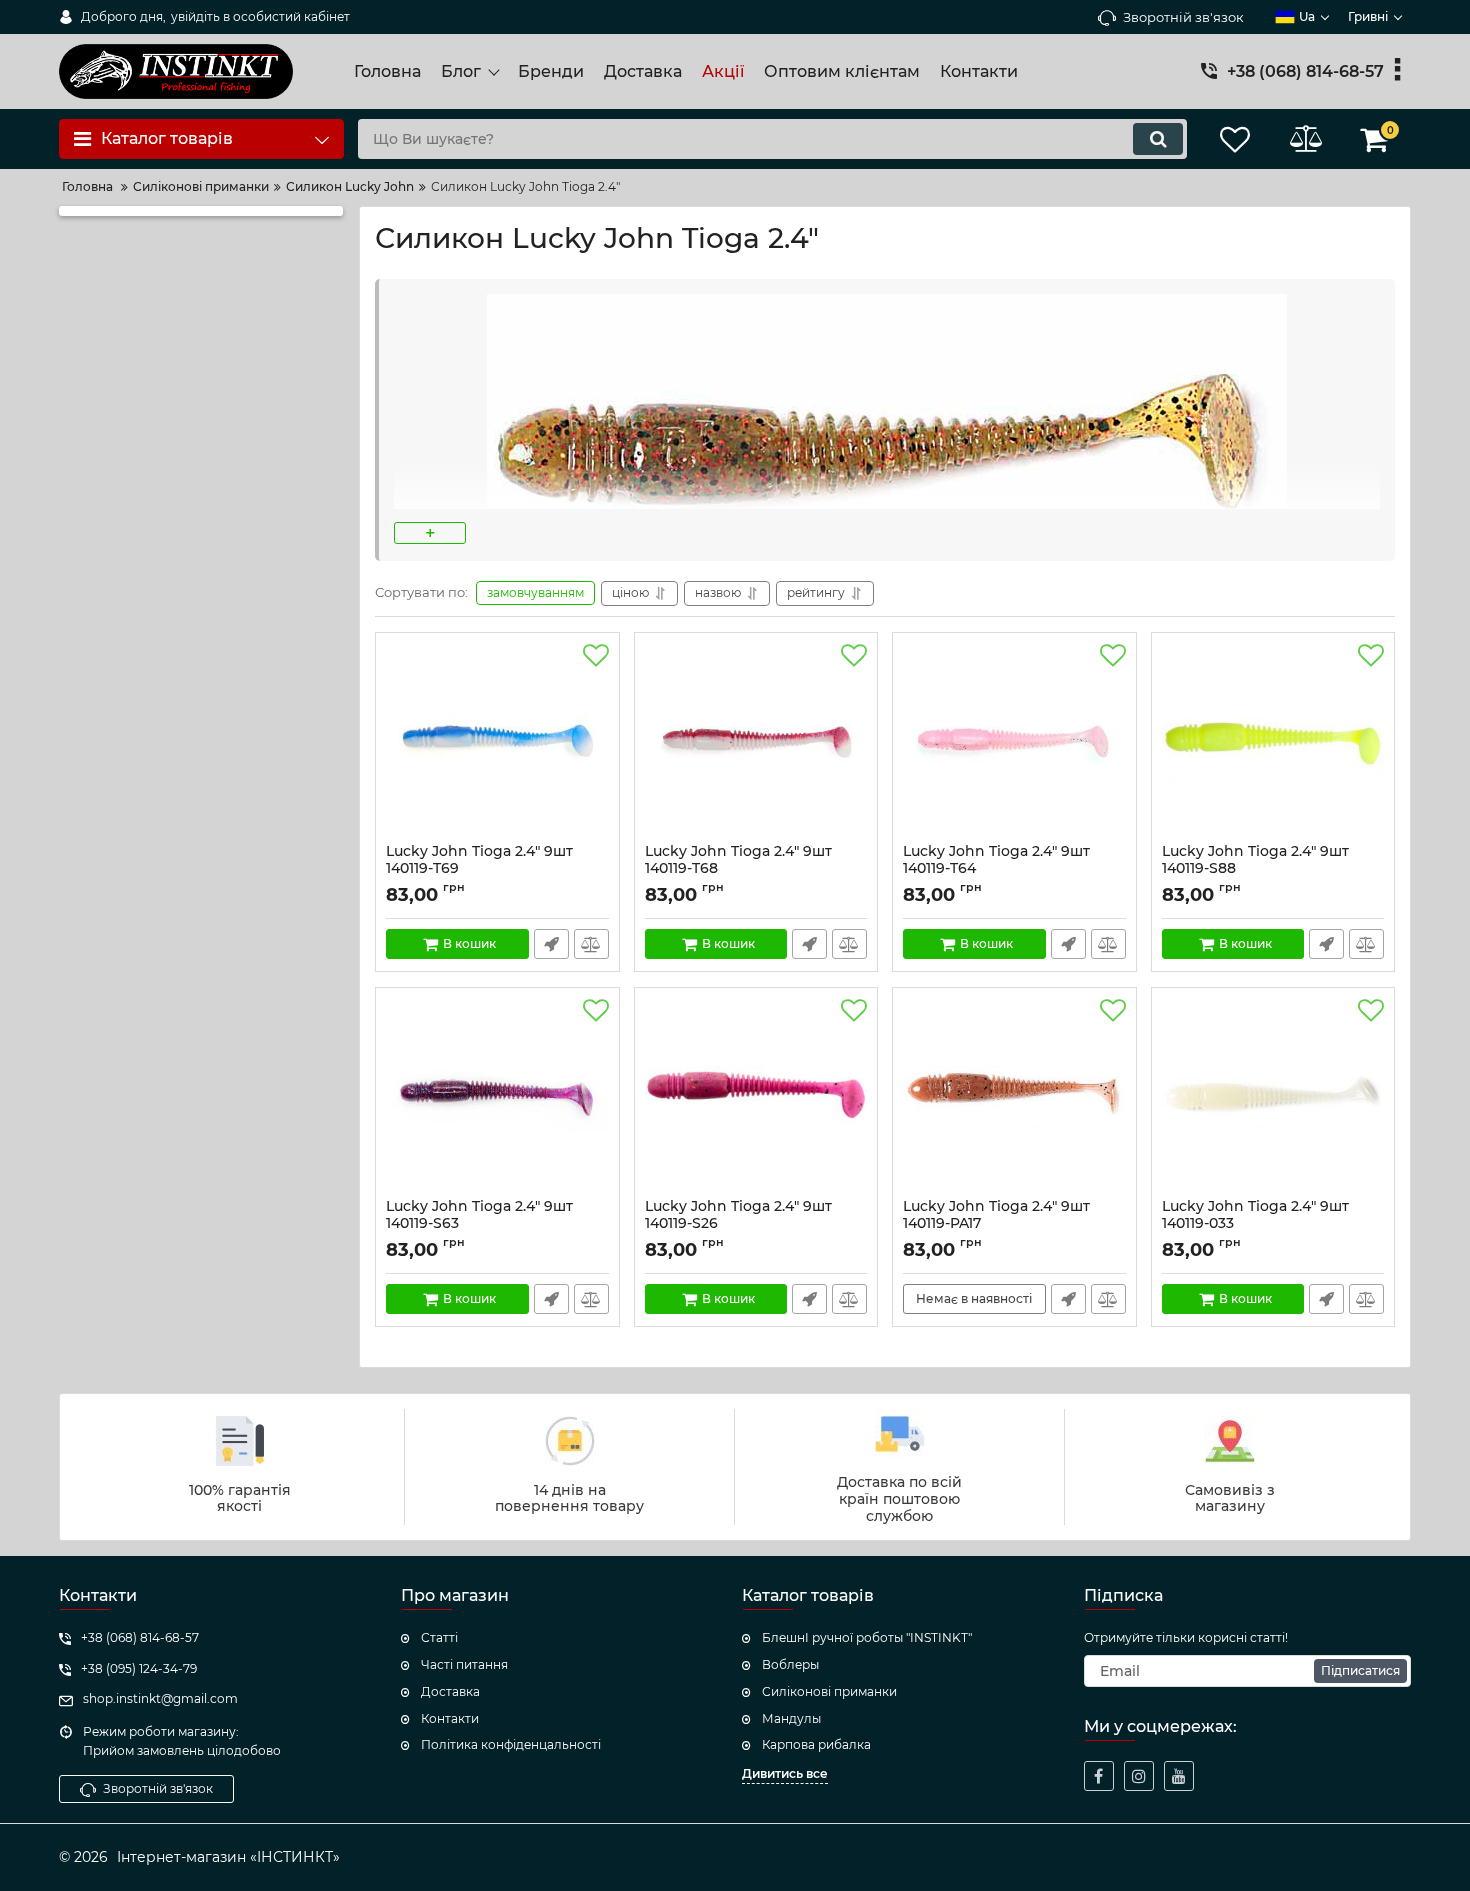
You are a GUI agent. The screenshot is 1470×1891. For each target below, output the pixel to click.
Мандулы (791, 1718)
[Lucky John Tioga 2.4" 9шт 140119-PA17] (1014, 1098)
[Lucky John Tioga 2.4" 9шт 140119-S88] (1273, 743)
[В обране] (596, 656)
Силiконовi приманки (829, 1691)
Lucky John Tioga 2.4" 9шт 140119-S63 (479, 1224)
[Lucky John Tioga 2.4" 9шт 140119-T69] (497, 743)
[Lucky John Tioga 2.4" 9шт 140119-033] (1273, 1098)
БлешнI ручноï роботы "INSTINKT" (867, 1637)
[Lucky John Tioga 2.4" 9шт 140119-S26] (756, 1098)
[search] (1158, 139)
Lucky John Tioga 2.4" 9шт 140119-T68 (738, 869)
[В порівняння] (591, 944)
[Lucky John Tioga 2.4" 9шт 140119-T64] (1014, 743)
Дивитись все (785, 1773)
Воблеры (790, 1664)
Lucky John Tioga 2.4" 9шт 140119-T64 (996, 869)
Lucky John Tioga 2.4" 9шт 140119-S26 (738, 1224)
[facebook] (1099, 1776)
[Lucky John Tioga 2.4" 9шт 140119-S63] (497, 1098)
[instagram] (1139, 1776)
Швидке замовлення (551, 944)
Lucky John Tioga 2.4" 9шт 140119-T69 (479, 869)
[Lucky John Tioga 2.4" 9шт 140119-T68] (756, 743)
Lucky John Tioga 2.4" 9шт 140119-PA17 (996, 1224)
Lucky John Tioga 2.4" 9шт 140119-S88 (1255, 869)
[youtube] (1179, 1776)
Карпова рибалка (816, 1744)
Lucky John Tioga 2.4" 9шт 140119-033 (1255, 1224)
